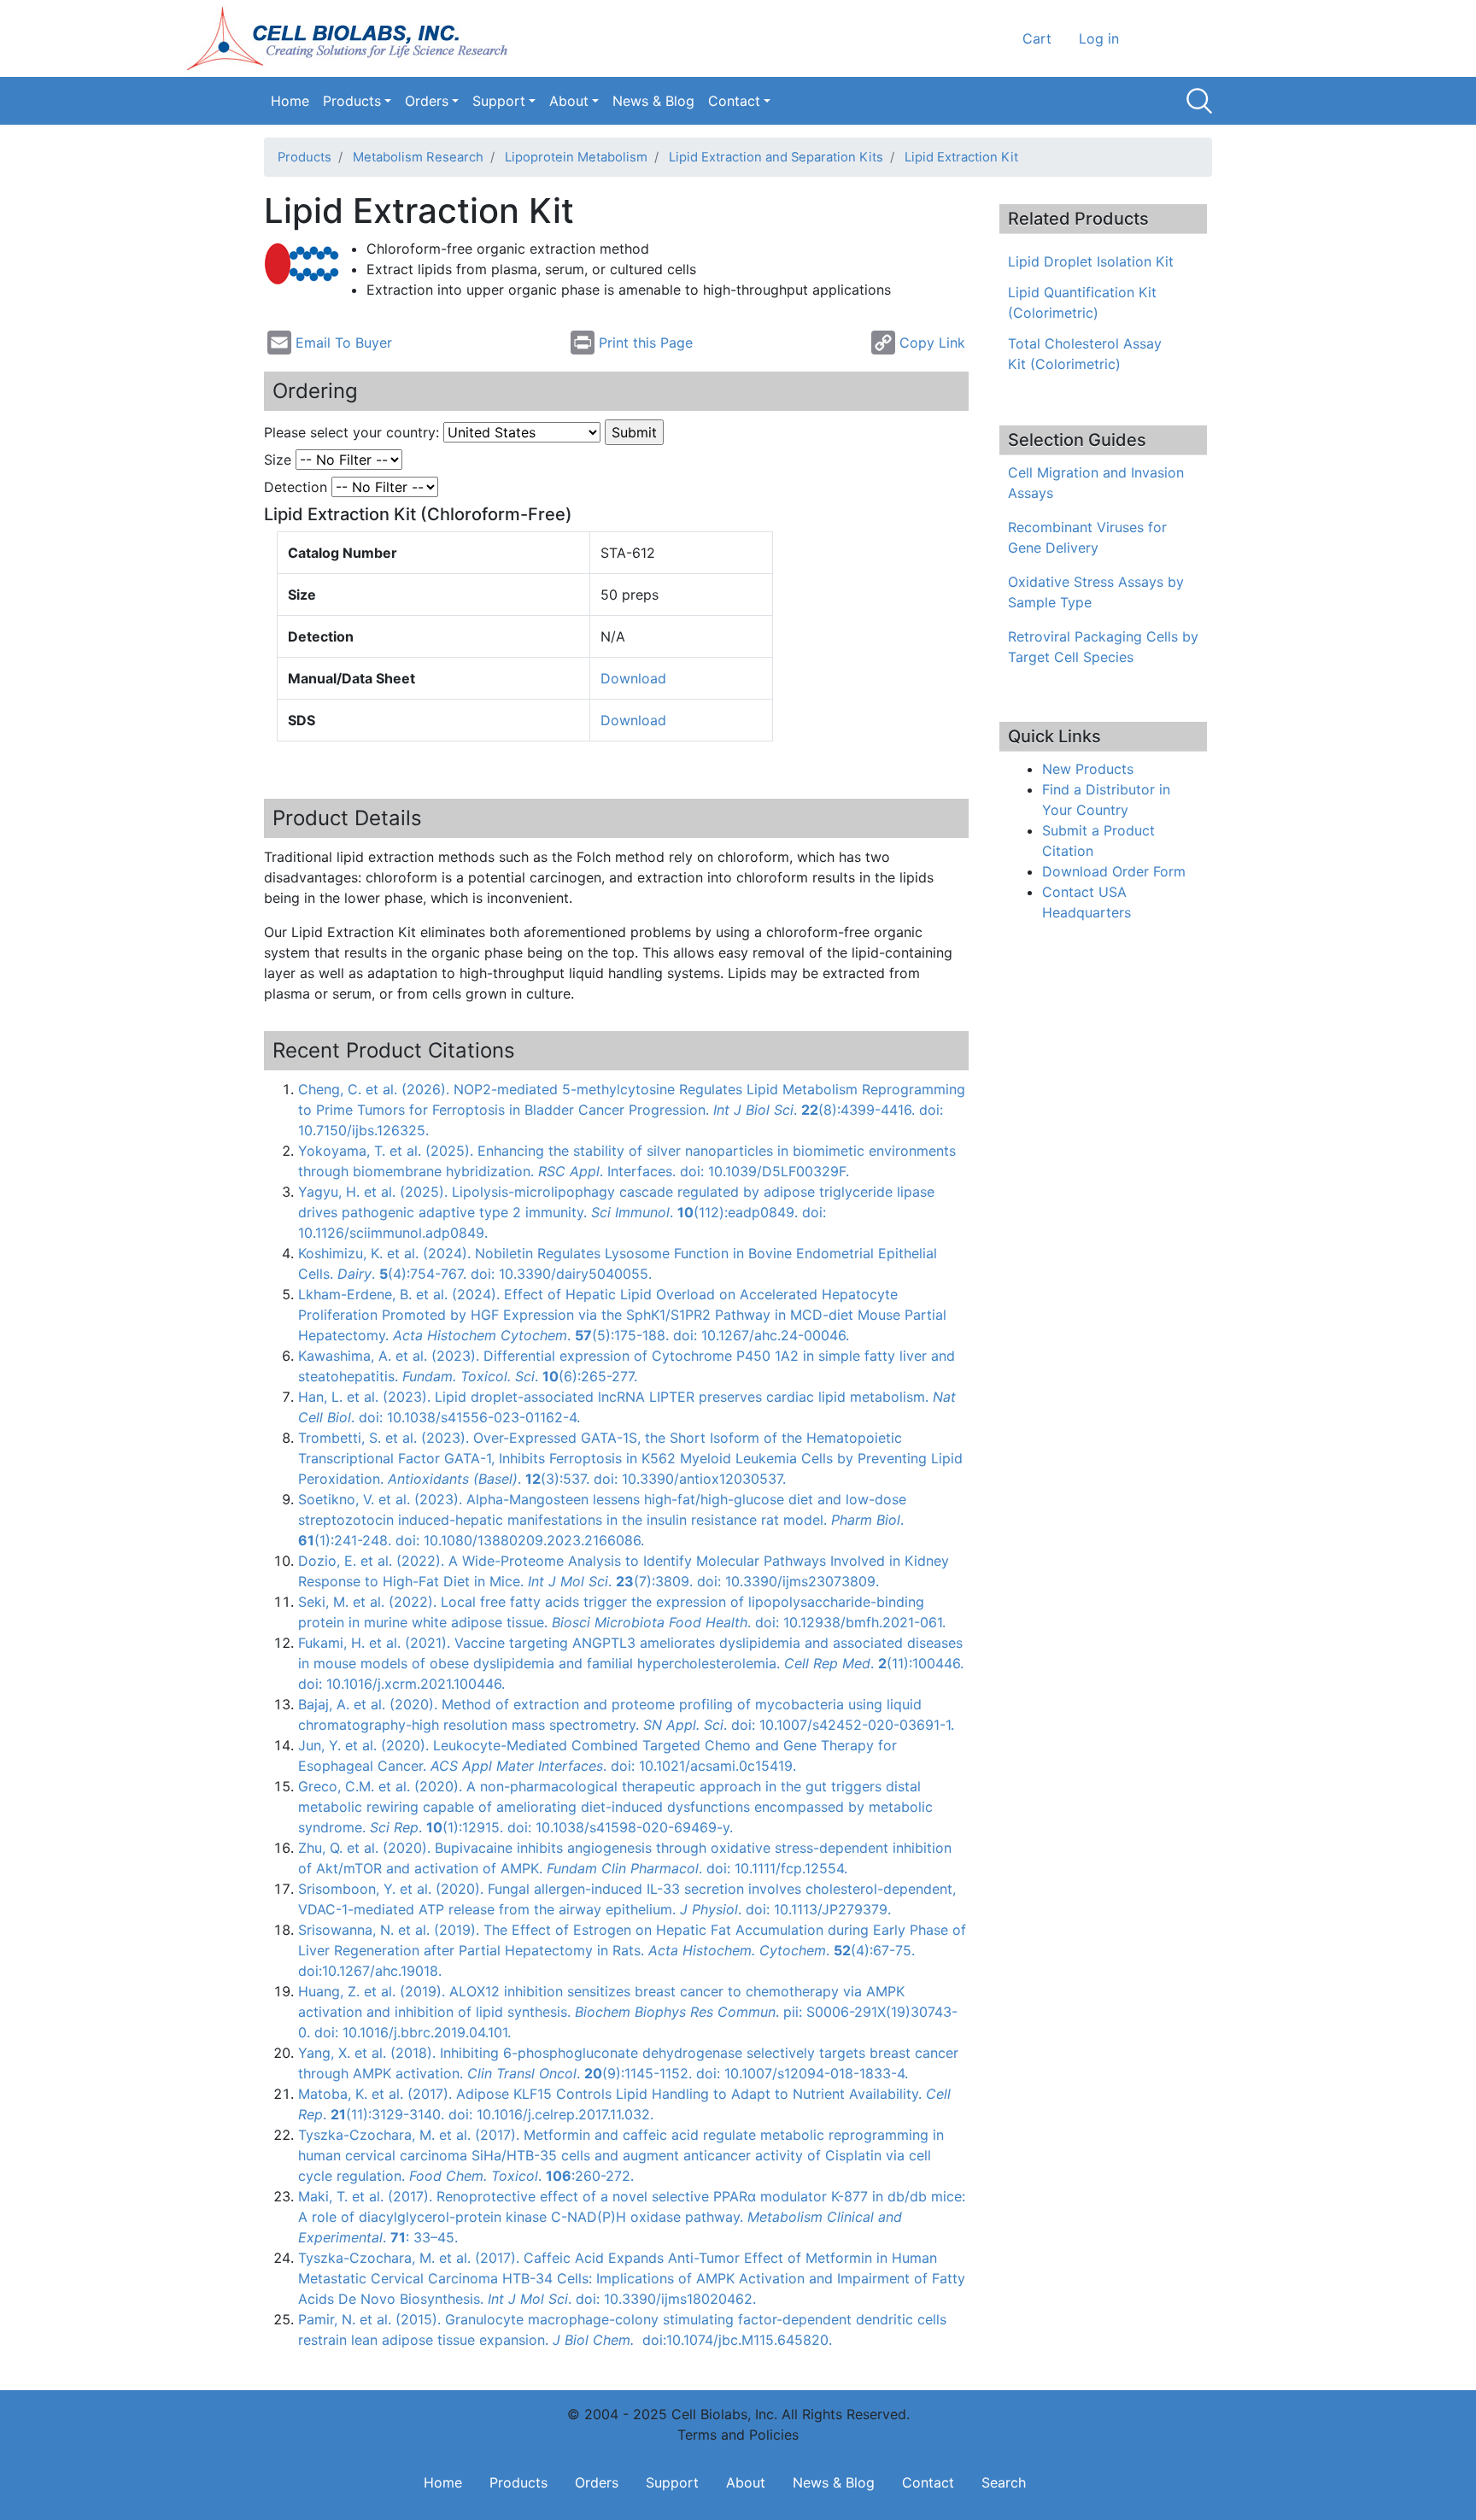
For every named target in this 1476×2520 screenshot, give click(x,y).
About (569, 101)
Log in (1099, 38)
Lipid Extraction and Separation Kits (776, 157)
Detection (296, 487)
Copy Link (932, 343)
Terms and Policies (738, 2435)
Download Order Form (1114, 871)
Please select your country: (351, 432)
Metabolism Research (418, 157)
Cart (1037, 38)
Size (278, 460)
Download (633, 678)
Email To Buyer (344, 343)
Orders (427, 101)
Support (499, 101)
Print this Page (646, 343)
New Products (1088, 769)
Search (1199, 101)
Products (352, 101)
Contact (734, 101)
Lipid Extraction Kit (961, 157)
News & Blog (653, 101)
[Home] (353, 38)
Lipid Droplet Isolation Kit (1091, 261)
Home (290, 101)
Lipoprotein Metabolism (576, 157)
